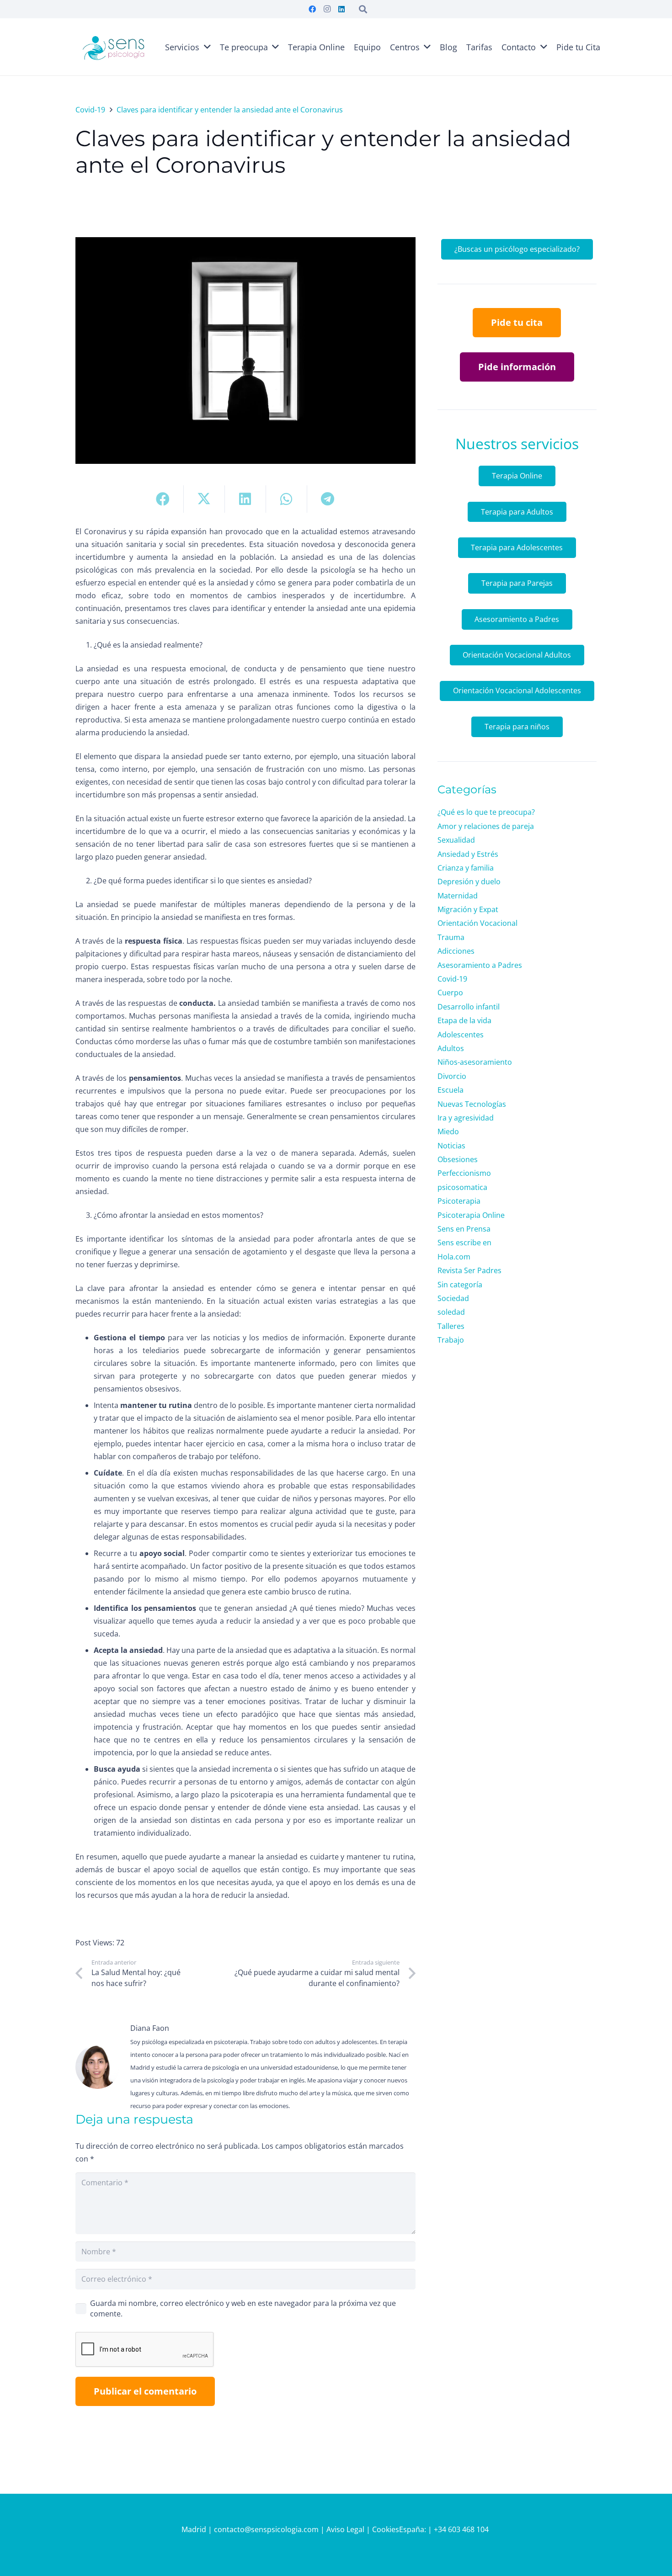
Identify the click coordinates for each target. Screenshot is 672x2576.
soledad (451, 1312)
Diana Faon (150, 2028)
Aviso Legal (345, 2529)
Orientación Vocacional (477, 923)
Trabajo (451, 1340)
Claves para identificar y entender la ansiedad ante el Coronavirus (323, 152)
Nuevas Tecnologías (472, 1104)
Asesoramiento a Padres (480, 965)
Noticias (451, 1146)
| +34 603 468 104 (459, 2529)
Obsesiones (458, 1159)
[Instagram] (327, 9)
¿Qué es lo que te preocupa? (486, 812)
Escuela (451, 1090)
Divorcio (452, 1076)
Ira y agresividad (466, 1118)
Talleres (451, 1326)
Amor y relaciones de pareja (486, 826)
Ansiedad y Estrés (468, 854)
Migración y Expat (468, 909)
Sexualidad (456, 840)
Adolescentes (461, 1035)
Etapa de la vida (464, 1020)
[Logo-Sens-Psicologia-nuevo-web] (114, 47)
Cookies (386, 2529)
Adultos (451, 1048)
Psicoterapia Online (471, 1215)
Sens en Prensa (464, 1229)
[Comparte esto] (163, 499)
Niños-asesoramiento (475, 1062)
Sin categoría (460, 1285)
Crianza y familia (466, 868)
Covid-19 (452, 979)
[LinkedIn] (341, 9)
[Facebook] (312, 9)
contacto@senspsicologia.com (267, 2529)
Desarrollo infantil (469, 1007)
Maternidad (458, 896)
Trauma (451, 937)
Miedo (448, 1131)
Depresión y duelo (469, 882)
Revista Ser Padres (469, 1270)
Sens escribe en (464, 1243)
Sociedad (453, 1298)
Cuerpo (450, 993)
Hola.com (454, 1257)
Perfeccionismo (464, 1173)
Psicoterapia (459, 1201)
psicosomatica (462, 1187)
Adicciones (456, 951)
